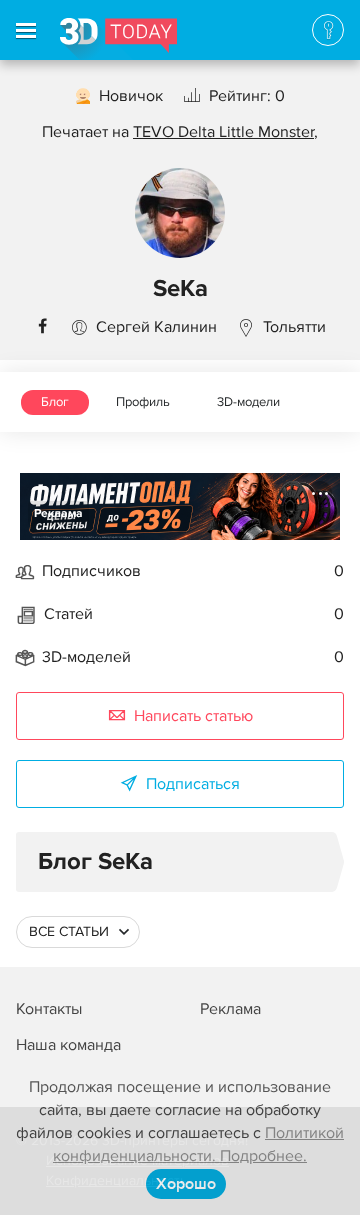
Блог (55, 402)
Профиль (143, 402)
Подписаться (193, 784)
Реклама (58, 513)
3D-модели (248, 402)
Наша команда (68, 1045)
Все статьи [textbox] (69, 931)
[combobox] (78, 932)
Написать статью (193, 716)
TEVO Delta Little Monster (223, 132)
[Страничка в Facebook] (42, 327)
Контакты (49, 1009)
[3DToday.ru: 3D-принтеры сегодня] (118, 39)
